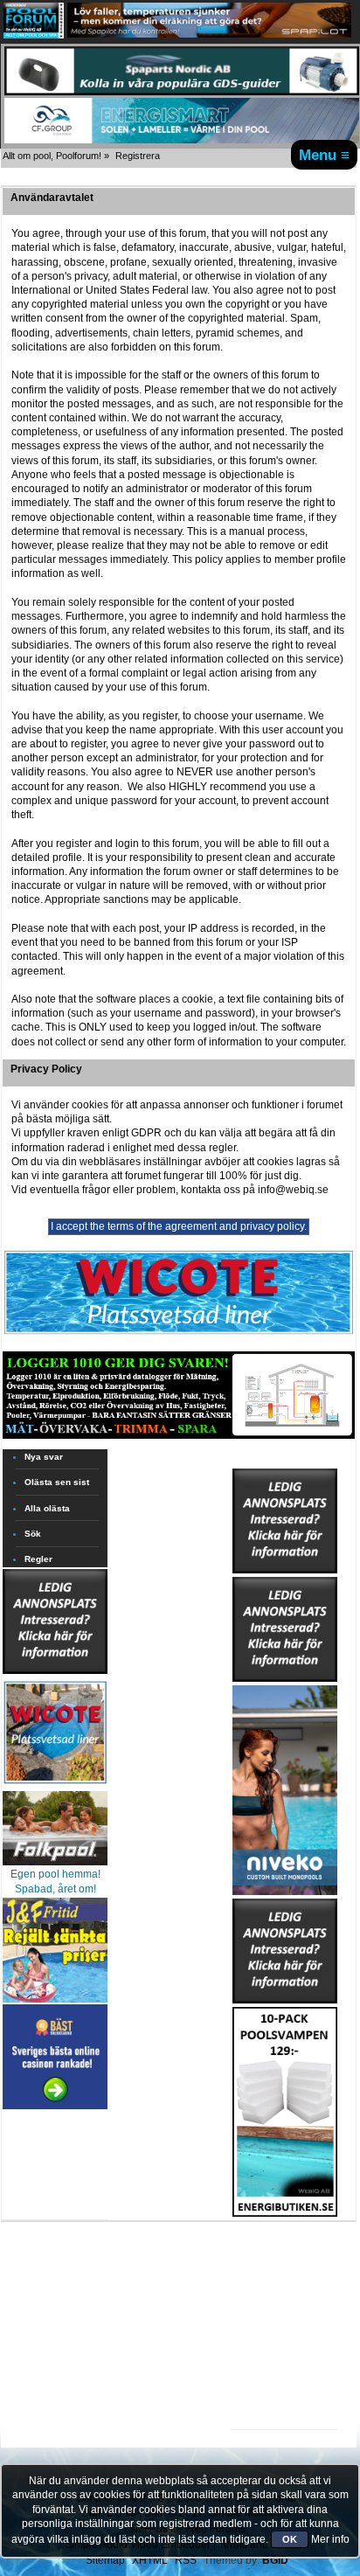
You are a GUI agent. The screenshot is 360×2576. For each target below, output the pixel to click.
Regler (38, 1559)
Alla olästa (47, 1508)
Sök (33, 1534)
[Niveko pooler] (285, 1787)
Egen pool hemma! (55, 1874)
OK (290, 2539)
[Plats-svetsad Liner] (55, 1786)
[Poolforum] (34, 35)
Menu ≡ (324, 155)
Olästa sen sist (57, 1482)
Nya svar (44, 1457)
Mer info (330, 2539)
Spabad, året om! (55, 1889)
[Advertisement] (285, 2271)
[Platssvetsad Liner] (179, 1334)
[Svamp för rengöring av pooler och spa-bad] (285, 2108)
